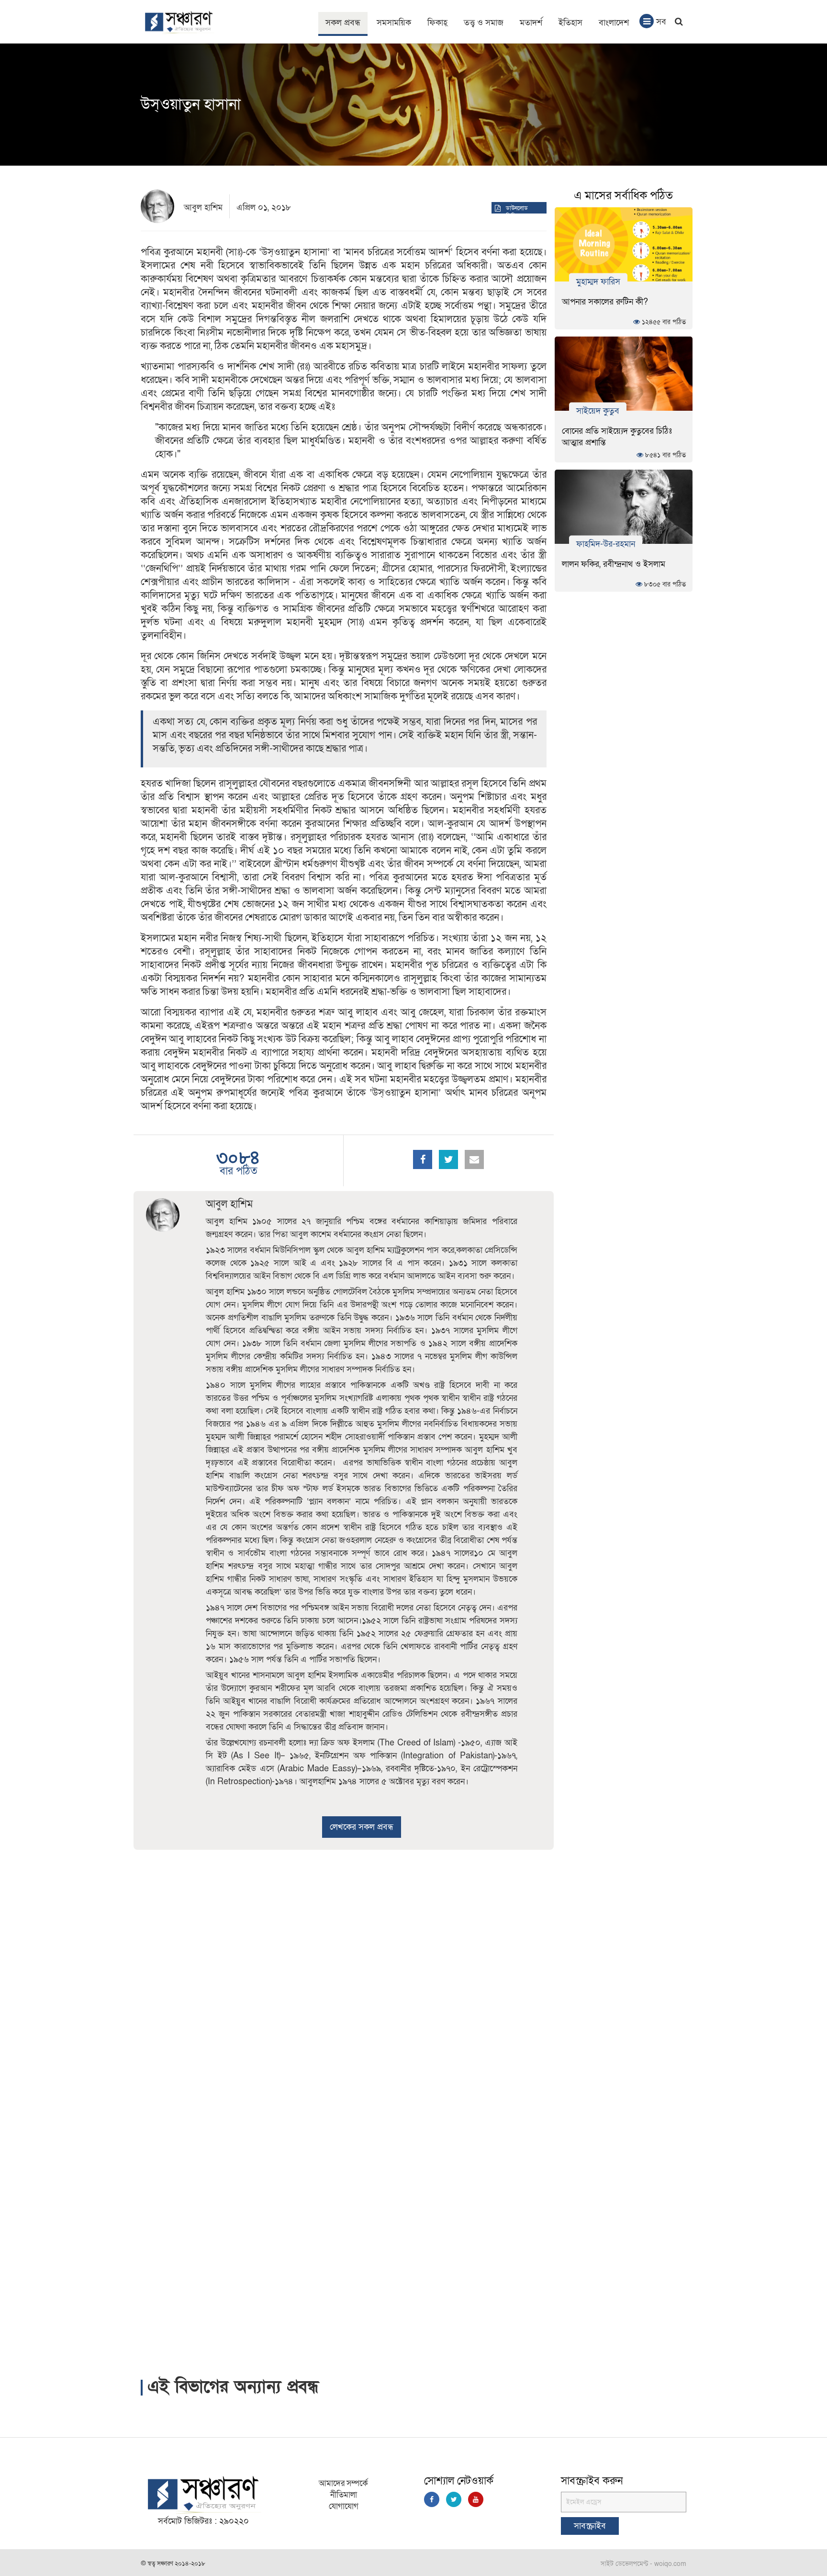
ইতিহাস (570, 23)
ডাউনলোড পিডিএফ (517, 212)
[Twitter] (448, 1159)
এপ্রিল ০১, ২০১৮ (264, 208)
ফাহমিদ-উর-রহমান (606, 544)
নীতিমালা (344, 2495)
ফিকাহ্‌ (437, 23)
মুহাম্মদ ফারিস (598, 281)
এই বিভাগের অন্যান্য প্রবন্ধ (233, 2387)
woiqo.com (670, 2564)
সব (661, 22)
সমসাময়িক (394, 23)
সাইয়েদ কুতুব (598, 411)
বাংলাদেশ (614, 23)
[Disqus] (344, 1979)
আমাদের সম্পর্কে (343, 2483)
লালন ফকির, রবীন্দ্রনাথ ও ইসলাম (614, 564)
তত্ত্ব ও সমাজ (484, 23)
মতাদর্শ (531, 23)
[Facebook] (423, 1159)
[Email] (474, 1159)
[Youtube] (476, 2499)
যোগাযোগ (344, 2506)
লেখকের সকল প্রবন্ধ (362, 1827)
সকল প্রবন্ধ (343, 23)
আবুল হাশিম (203, 208)
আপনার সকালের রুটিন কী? (605, 302)
